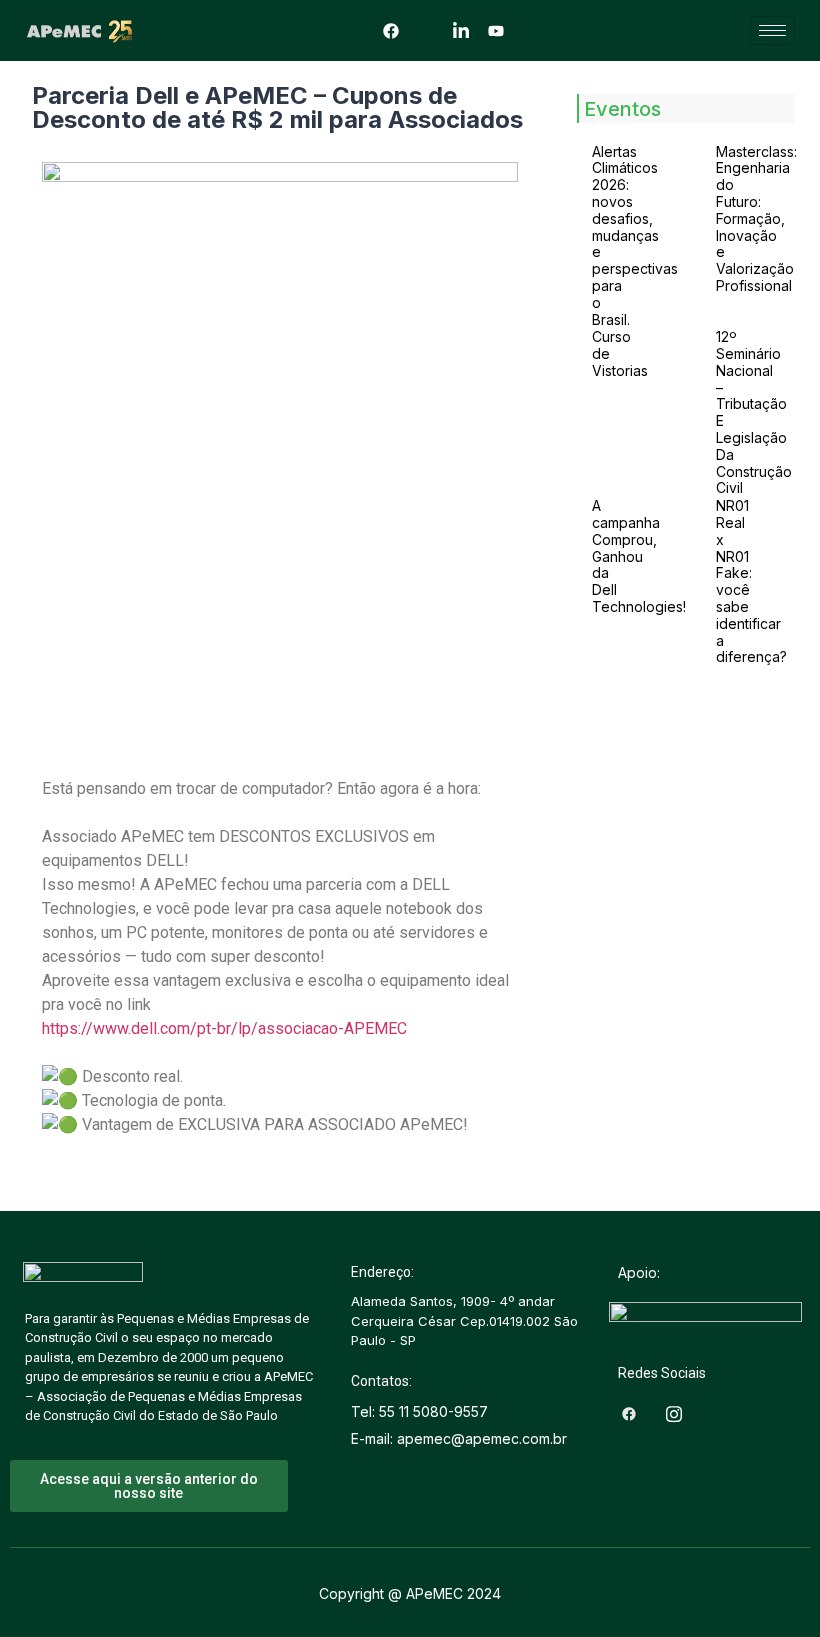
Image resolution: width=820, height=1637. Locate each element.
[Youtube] (496, 30)
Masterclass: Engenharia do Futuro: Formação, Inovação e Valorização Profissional (756, 218)
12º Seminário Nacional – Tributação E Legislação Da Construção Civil (754, 412)
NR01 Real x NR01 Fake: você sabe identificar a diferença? (751, 581)
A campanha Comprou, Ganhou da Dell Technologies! (639, 556)
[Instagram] (426, 30)
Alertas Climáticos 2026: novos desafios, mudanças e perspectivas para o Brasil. (635, 235)
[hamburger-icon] (772, 30)
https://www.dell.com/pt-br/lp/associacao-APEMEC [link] (224, 1028)
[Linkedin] (461, 30)
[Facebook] (391, 30)
